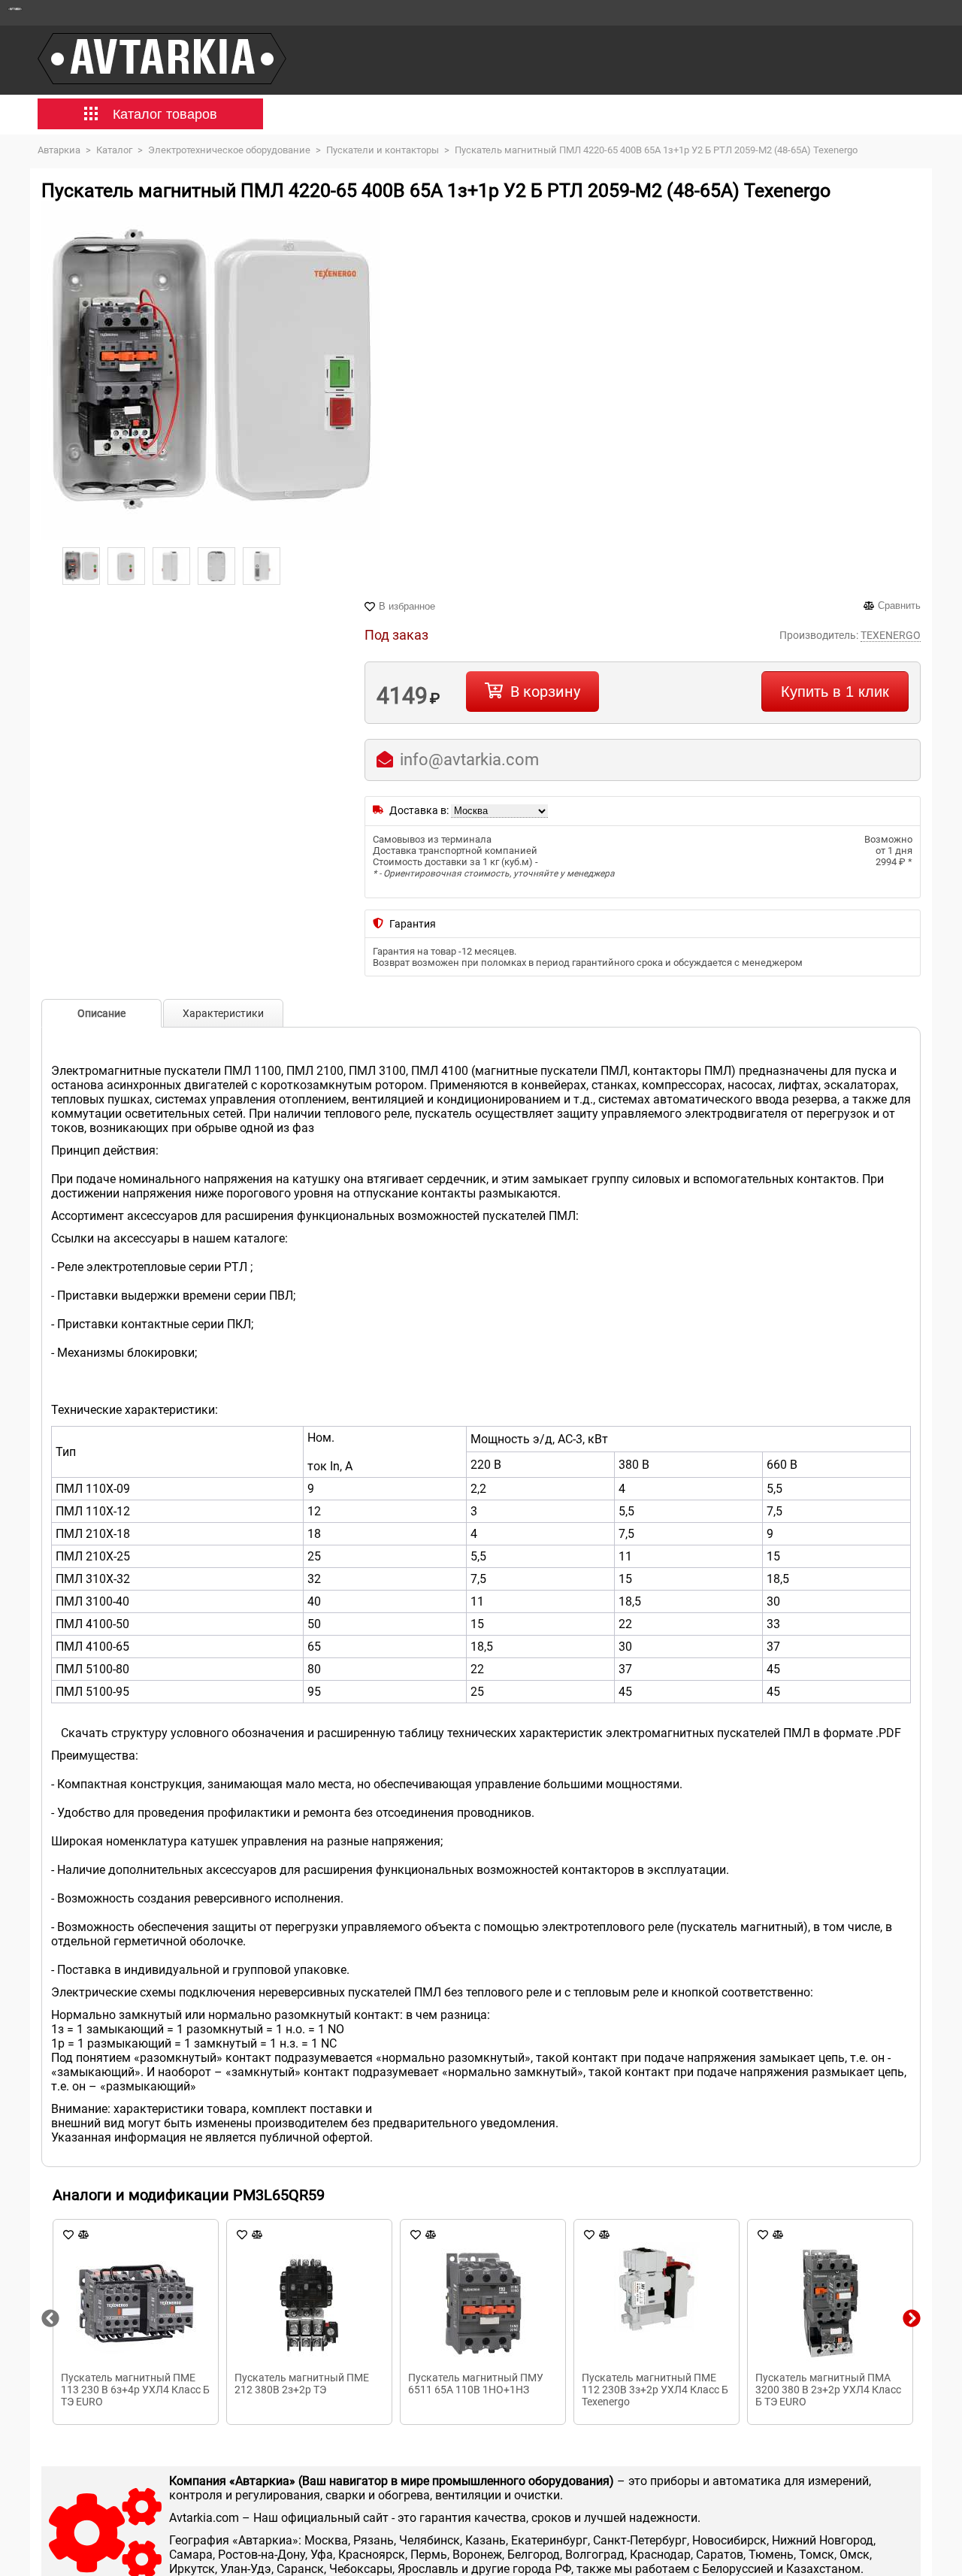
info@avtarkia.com (469, 760)
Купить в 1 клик (835, 692)
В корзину (545, 692)
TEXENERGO (891, 635)
